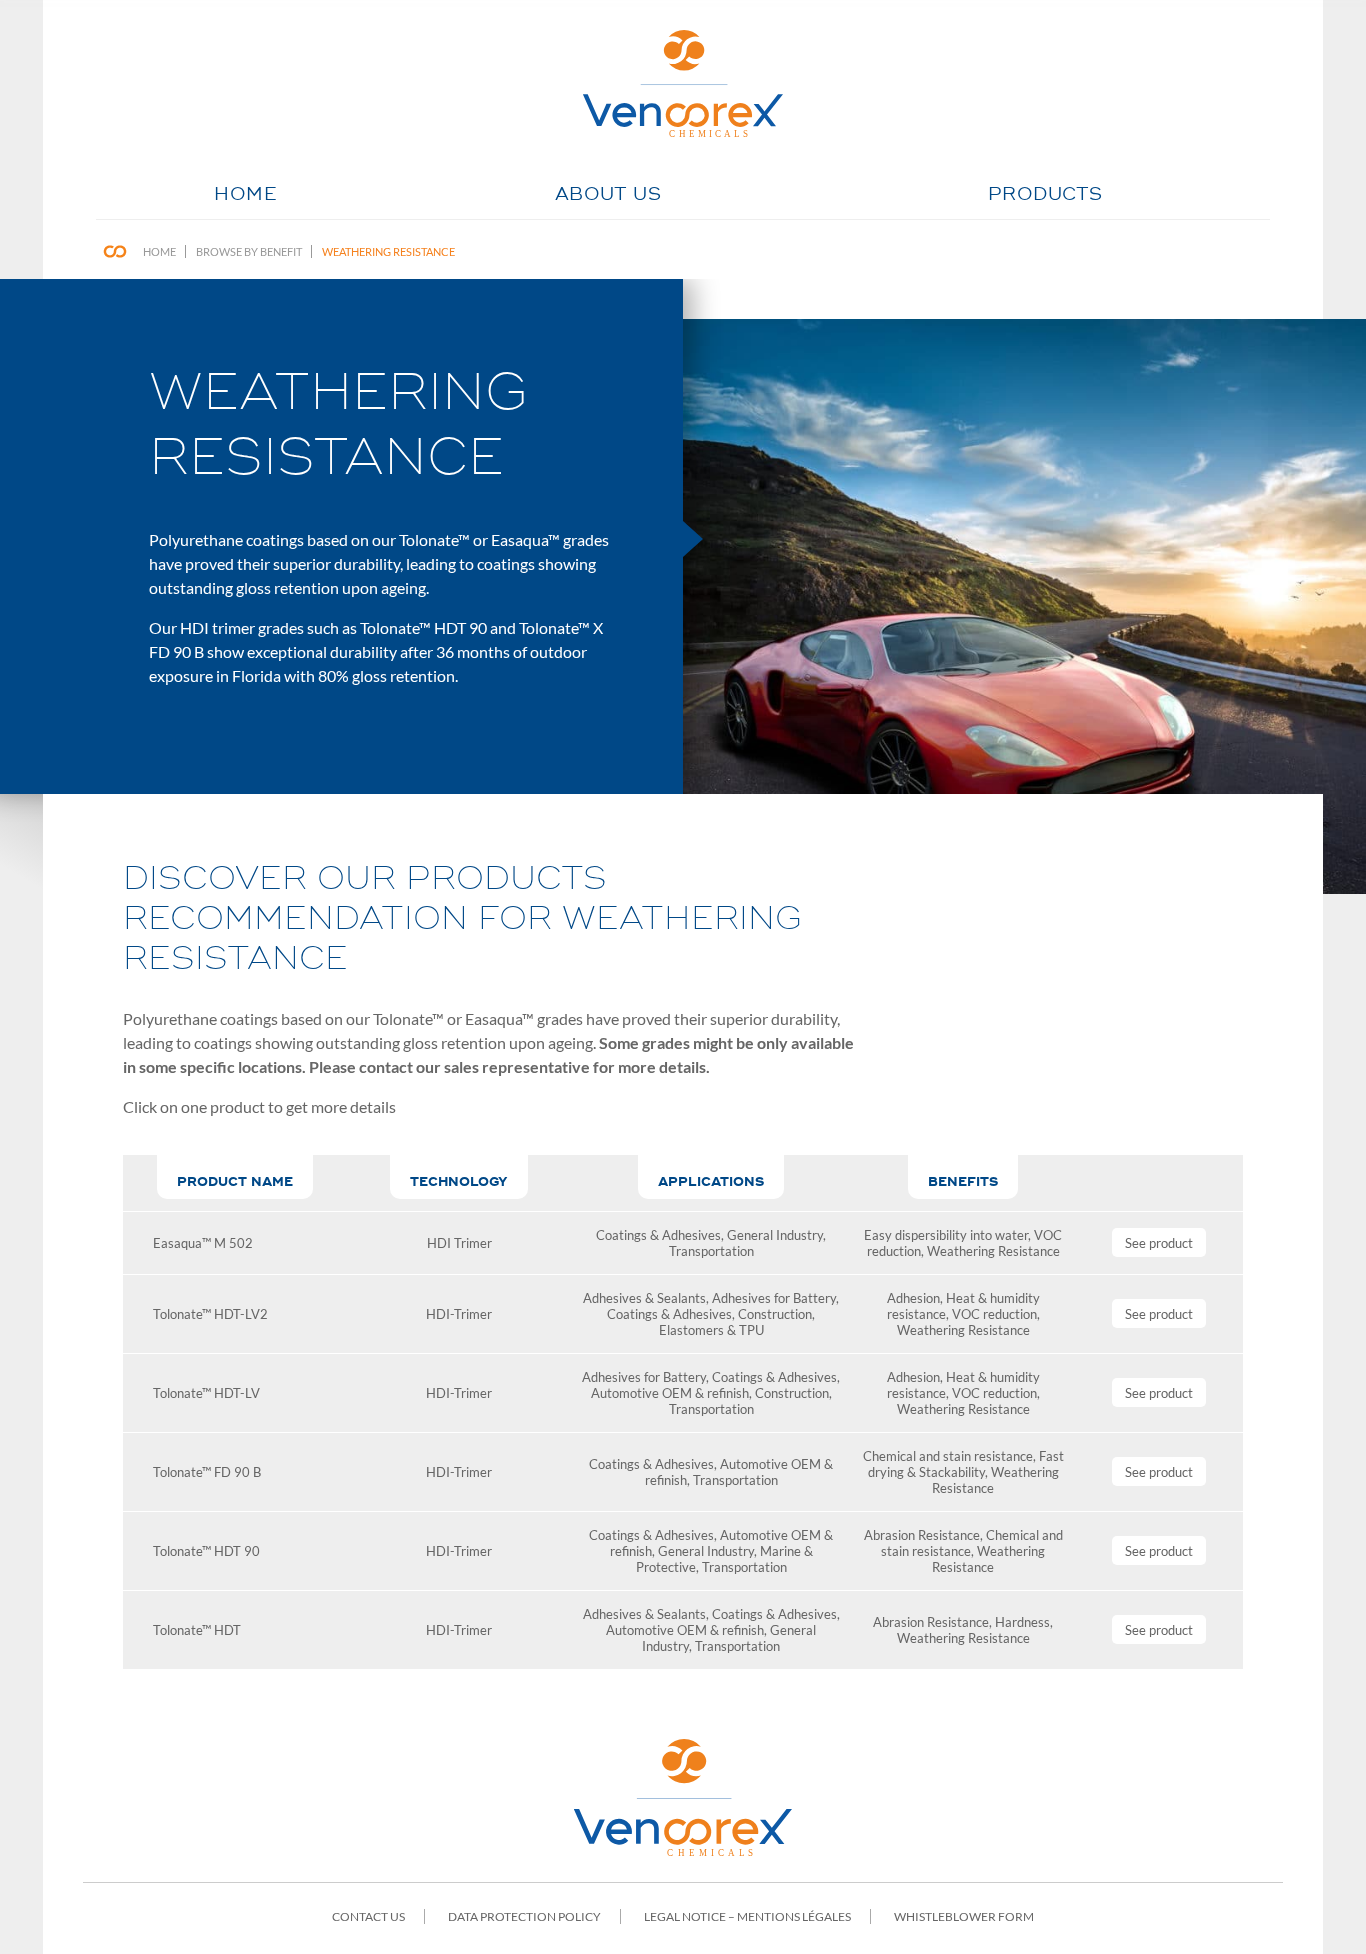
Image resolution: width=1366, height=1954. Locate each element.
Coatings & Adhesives (658, 1235)
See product (1159, 1243)
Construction (775, 1314)
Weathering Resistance (388, 251)
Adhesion (913, 1298)
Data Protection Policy (524, 1916)
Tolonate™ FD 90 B (207, 1472)
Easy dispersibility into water (946, 1235)
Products (1045, 195)
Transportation (711, 1251)
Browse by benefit (249, 251)
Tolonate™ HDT (197, 1630)
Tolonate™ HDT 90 (206, 1551)
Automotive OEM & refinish (670, 1393)
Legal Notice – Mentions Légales (747, 1916)
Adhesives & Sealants (644, 1298)
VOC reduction (994, 1314)
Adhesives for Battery (774, 1298)
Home (245, 195)
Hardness (1022, 1622)
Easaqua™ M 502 (203, 1243)
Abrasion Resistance (922, 1535)
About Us (608, 195)
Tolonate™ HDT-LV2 (210, 1314)
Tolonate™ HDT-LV (206, 1393)
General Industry (775, 1235)
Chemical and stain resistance (948, 1456)
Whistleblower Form (964, 1916)
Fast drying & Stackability (966, 1464)
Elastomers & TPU (711, 1330)
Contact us (368, 1916)
